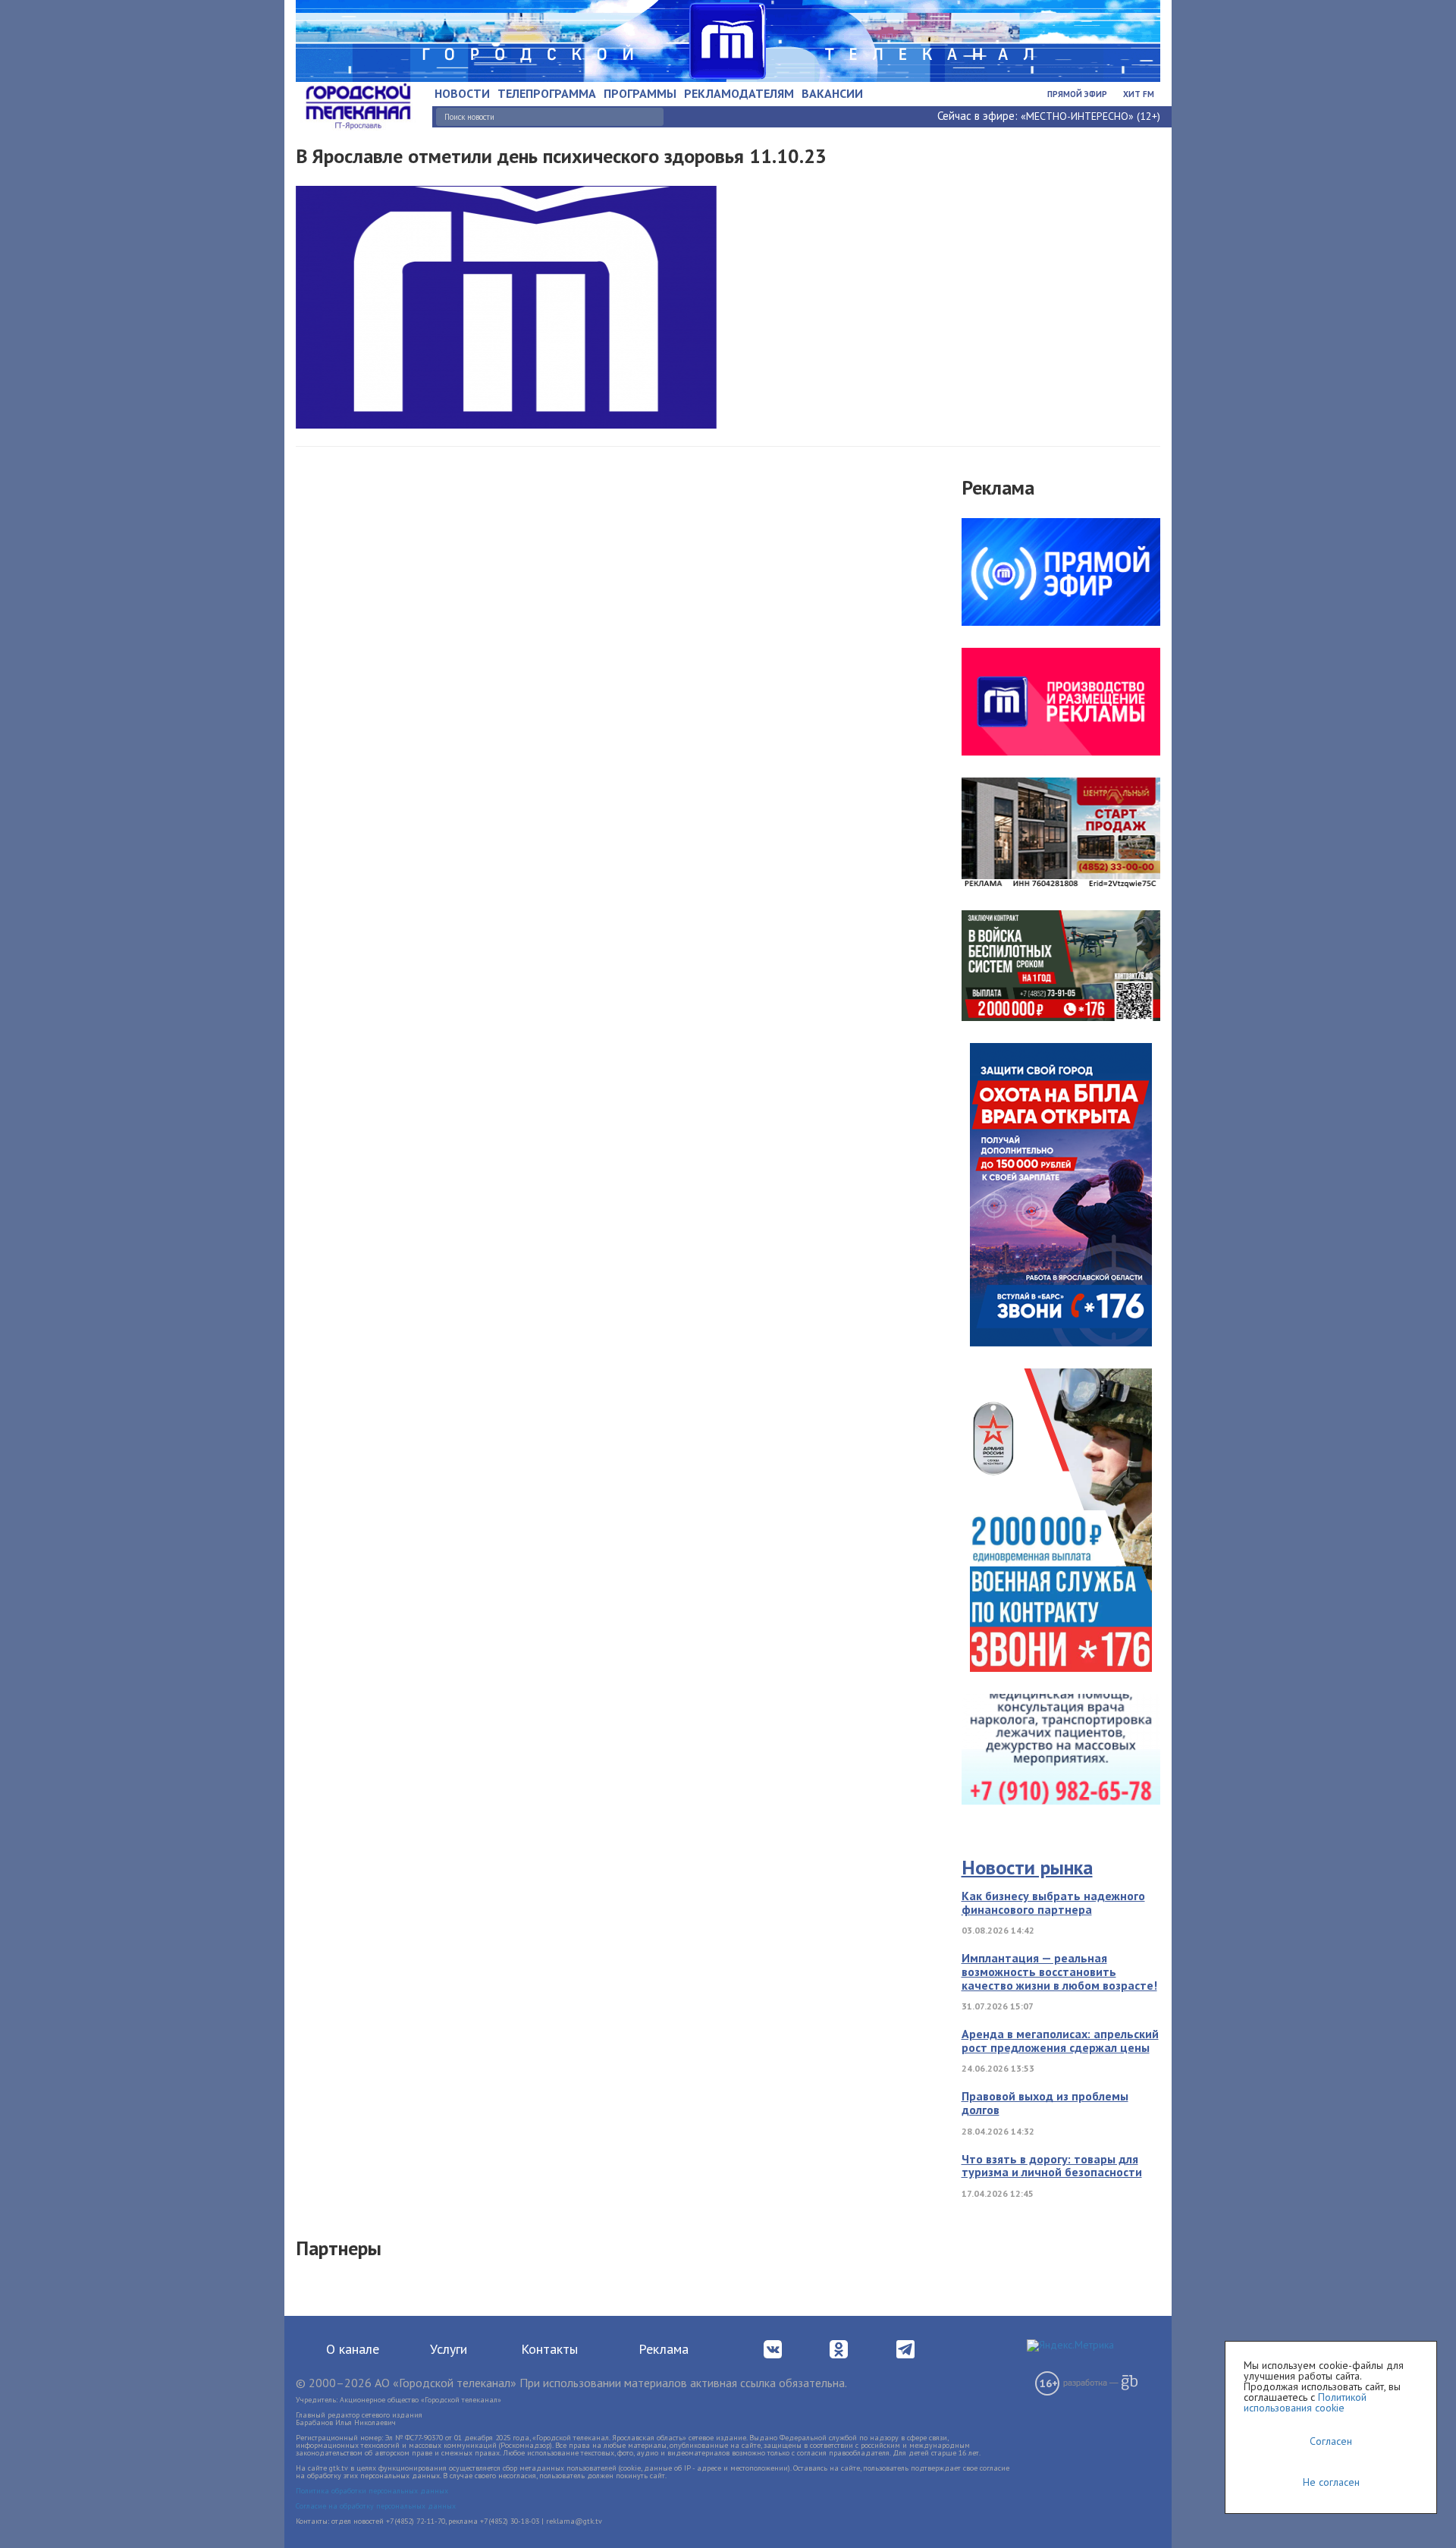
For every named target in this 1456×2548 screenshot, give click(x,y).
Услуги (449, 2349)
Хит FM (1139, 94)
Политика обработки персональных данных (372, 2491)
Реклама (664, 2349)
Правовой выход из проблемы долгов (1045, 2103)
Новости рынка (1027, 1867)
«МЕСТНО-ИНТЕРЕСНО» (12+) (1090, 116)
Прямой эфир (1077, 94)
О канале (353, 2349)
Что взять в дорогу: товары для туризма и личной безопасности (1052, 2166)
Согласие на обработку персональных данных (376, 2506)
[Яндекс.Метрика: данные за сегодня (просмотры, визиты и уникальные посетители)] (1070, 2345)
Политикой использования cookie (1305, 2402)
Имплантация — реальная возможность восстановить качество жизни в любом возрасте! (1059, 1971)
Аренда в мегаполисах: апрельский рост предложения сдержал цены (1060, 2041)
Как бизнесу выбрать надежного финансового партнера (1053, 1902)
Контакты (549, 2349)
